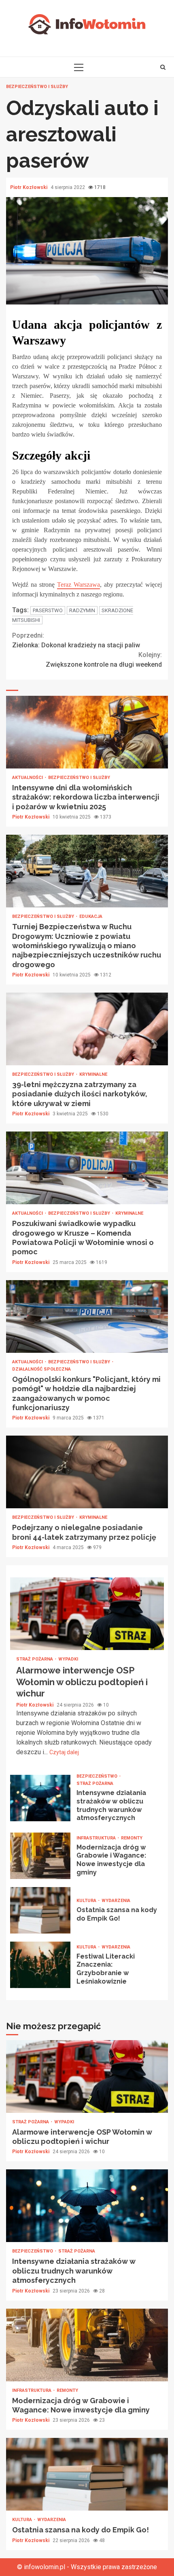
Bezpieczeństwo (98, 1776)
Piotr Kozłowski (29, 187)
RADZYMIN (82, 610)
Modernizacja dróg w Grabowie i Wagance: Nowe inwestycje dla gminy (40, 1856)
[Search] (163, 67)
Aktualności (28, 778)
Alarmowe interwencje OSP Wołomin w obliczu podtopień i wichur (87, 1614)
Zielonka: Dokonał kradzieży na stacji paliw (76, 640)
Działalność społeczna (41, 1369)
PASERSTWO (48, 610)
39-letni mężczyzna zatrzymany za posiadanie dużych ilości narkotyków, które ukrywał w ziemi (87, 1029)
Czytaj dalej (64, 1752)
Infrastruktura (97, 1838)
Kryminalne (93, 1074)
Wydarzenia (116, 1901)
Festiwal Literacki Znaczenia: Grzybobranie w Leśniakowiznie (40, 1965)
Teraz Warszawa (79, 585)
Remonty (132, 1838)
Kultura (87, 1901)
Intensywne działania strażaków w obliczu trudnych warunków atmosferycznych (40, 1798)
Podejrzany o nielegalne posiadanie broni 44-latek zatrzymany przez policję (87, 1472)
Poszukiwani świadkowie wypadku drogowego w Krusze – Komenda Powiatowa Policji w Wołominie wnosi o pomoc (87, 1168)
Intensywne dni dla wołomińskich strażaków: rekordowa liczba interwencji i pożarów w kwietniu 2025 (87, 732)
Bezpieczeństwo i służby (37, 87)
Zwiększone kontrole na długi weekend (104, 660)
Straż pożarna (35, 1659)
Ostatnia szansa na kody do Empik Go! (40, 1910)
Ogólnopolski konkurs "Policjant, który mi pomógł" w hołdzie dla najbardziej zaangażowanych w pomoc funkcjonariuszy (87, 1316)
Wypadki (68, 1659)
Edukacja (91, 916)
